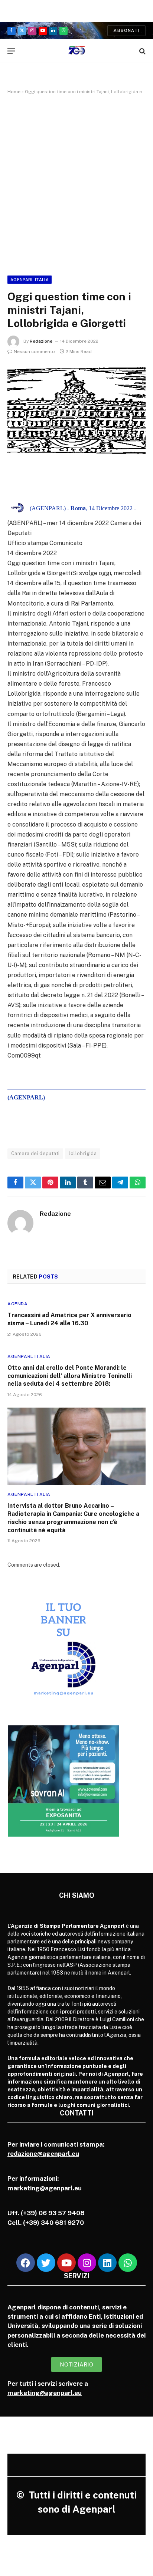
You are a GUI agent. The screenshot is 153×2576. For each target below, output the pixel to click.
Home (14, 92)
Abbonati (126, 30)
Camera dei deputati (35, 1153)
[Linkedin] (107, 2263)
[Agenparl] (77, 51)
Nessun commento (34, 352)
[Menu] (11, 51)
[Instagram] (87, 2263)
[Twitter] (46, 2263)
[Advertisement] (76, 184)
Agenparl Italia (30, 280)
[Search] (142, 51)
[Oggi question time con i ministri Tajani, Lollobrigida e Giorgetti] (76, 410)
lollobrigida (83, 1153)
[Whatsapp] (128, 2263)
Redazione (41, 341)
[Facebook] (26, 2263)
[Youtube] (66, 2263)
